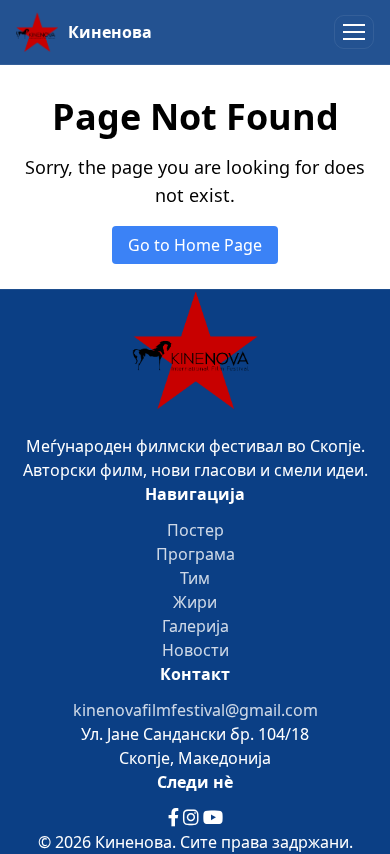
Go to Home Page (195, 245)
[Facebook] (175, 818)
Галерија (195, 626)
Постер (195, 530)
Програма (195, 554)
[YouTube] (213, 818)
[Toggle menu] (354, 32)
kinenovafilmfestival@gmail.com (195, 710)
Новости (195, 650)
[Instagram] (193, 818)
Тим (195, 578)
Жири (195, 602)
